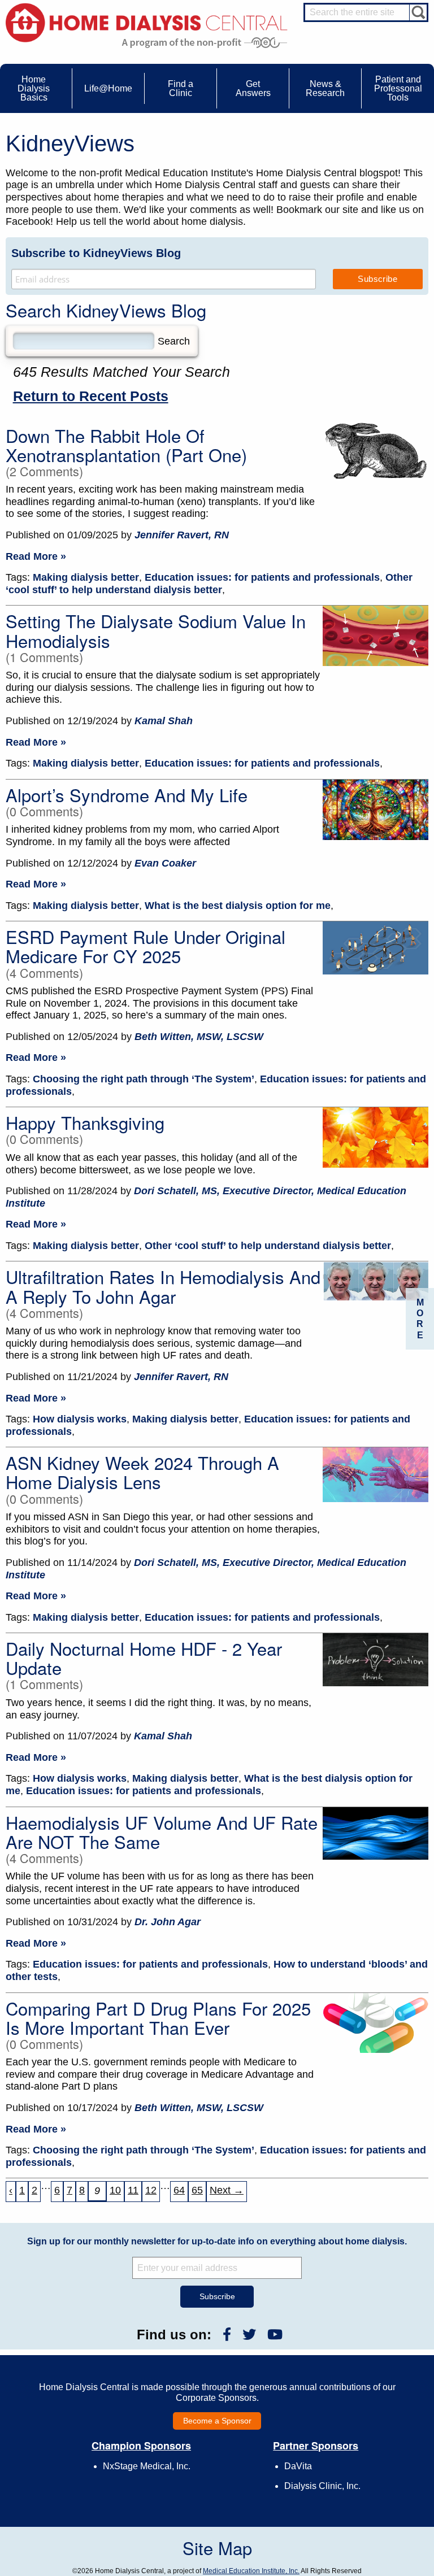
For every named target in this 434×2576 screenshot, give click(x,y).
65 (197, 2190)
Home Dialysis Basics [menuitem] (34, 88)
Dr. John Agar (168, 1922)
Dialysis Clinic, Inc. (322, 2486)
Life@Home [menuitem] (108, 88)
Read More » (36, 556)
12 (151, 2190)
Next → (227, 2190)
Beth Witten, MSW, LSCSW (199, 1037)
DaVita (298, 2466)
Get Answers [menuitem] (253, 88)
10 (115, 2190)
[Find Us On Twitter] (249, 2334)
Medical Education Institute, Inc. (251, 2571)
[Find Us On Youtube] (275, 2334)
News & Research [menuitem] (325, 88)
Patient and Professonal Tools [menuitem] (398, 88)
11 (133, 2190)
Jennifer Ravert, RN (182, 535)
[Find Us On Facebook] (227, 2334)
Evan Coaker (165, 863)
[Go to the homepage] (147, 22)
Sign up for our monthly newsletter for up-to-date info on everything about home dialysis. (217, 2241)
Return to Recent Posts (91, 396)
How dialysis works (80, 1419)
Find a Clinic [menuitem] (181, 88)
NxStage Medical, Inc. (147, 2466)
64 (179, 2190)
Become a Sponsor (217, 2421)
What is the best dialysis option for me (238, 906)
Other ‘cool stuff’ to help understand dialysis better (209, 584)
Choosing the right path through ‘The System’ (144, 1079)
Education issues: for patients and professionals (262, 577)
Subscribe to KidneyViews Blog (96, 253)
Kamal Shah (164, 721)
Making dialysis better (86, 577)
